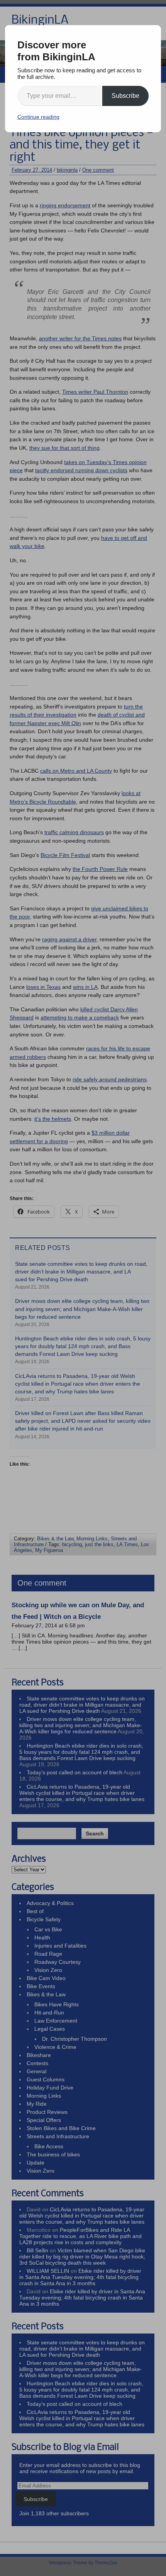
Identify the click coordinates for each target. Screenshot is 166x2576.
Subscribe (125, 96)
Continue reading (38, 117)
